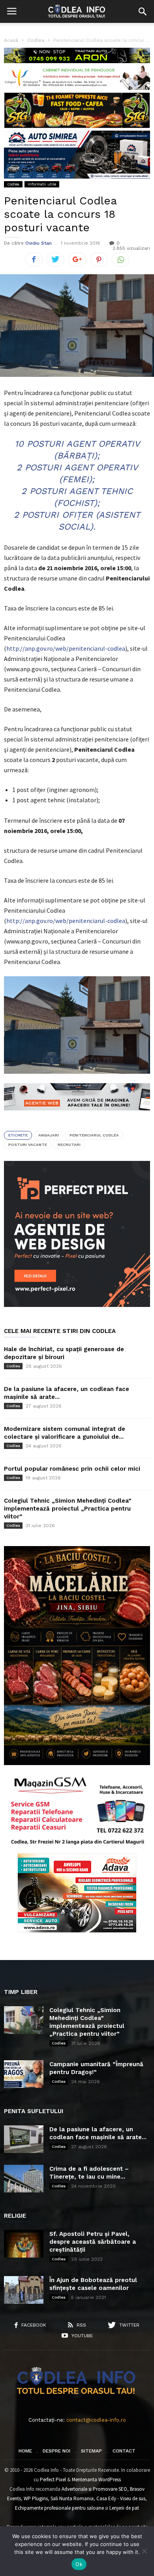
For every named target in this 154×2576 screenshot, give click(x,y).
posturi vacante (28, 1145)
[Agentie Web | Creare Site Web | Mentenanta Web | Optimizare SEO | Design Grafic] (77, 1116)
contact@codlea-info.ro (96, 2420)
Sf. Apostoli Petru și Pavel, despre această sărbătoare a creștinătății (93, 2242)
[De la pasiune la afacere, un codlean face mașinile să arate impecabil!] (24, 2139)
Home (25, 2451)
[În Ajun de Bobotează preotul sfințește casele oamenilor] (24, 2290)
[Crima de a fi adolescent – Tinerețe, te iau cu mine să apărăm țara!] (24, 2179)
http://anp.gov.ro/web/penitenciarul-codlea (66, 648)
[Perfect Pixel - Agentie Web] (77, 1305)
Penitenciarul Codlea (94, 1135)
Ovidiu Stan (38, 243)
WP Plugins (36, 2498)
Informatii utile (42, 184)
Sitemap (91, 2451)
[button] (143, 11)
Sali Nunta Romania (72, 2498)
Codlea (13, 184)
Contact (124, 2451)
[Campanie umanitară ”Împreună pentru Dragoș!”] (24, 2074)
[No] (144, 2551)
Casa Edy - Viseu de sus (121, 2498)
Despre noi (56, 2451)
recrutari (69, 1145)
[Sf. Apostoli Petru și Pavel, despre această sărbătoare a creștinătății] (24, 2244)
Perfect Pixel (53, 2480)
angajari (49, 1135)
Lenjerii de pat (124, 2508)
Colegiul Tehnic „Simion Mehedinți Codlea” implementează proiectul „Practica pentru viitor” (68, 1509)
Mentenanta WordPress (96, 2480)
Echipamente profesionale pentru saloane (59, 2508)
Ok (79, 2564)
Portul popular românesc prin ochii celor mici (72, 1469)
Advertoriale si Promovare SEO (94, 2489)
